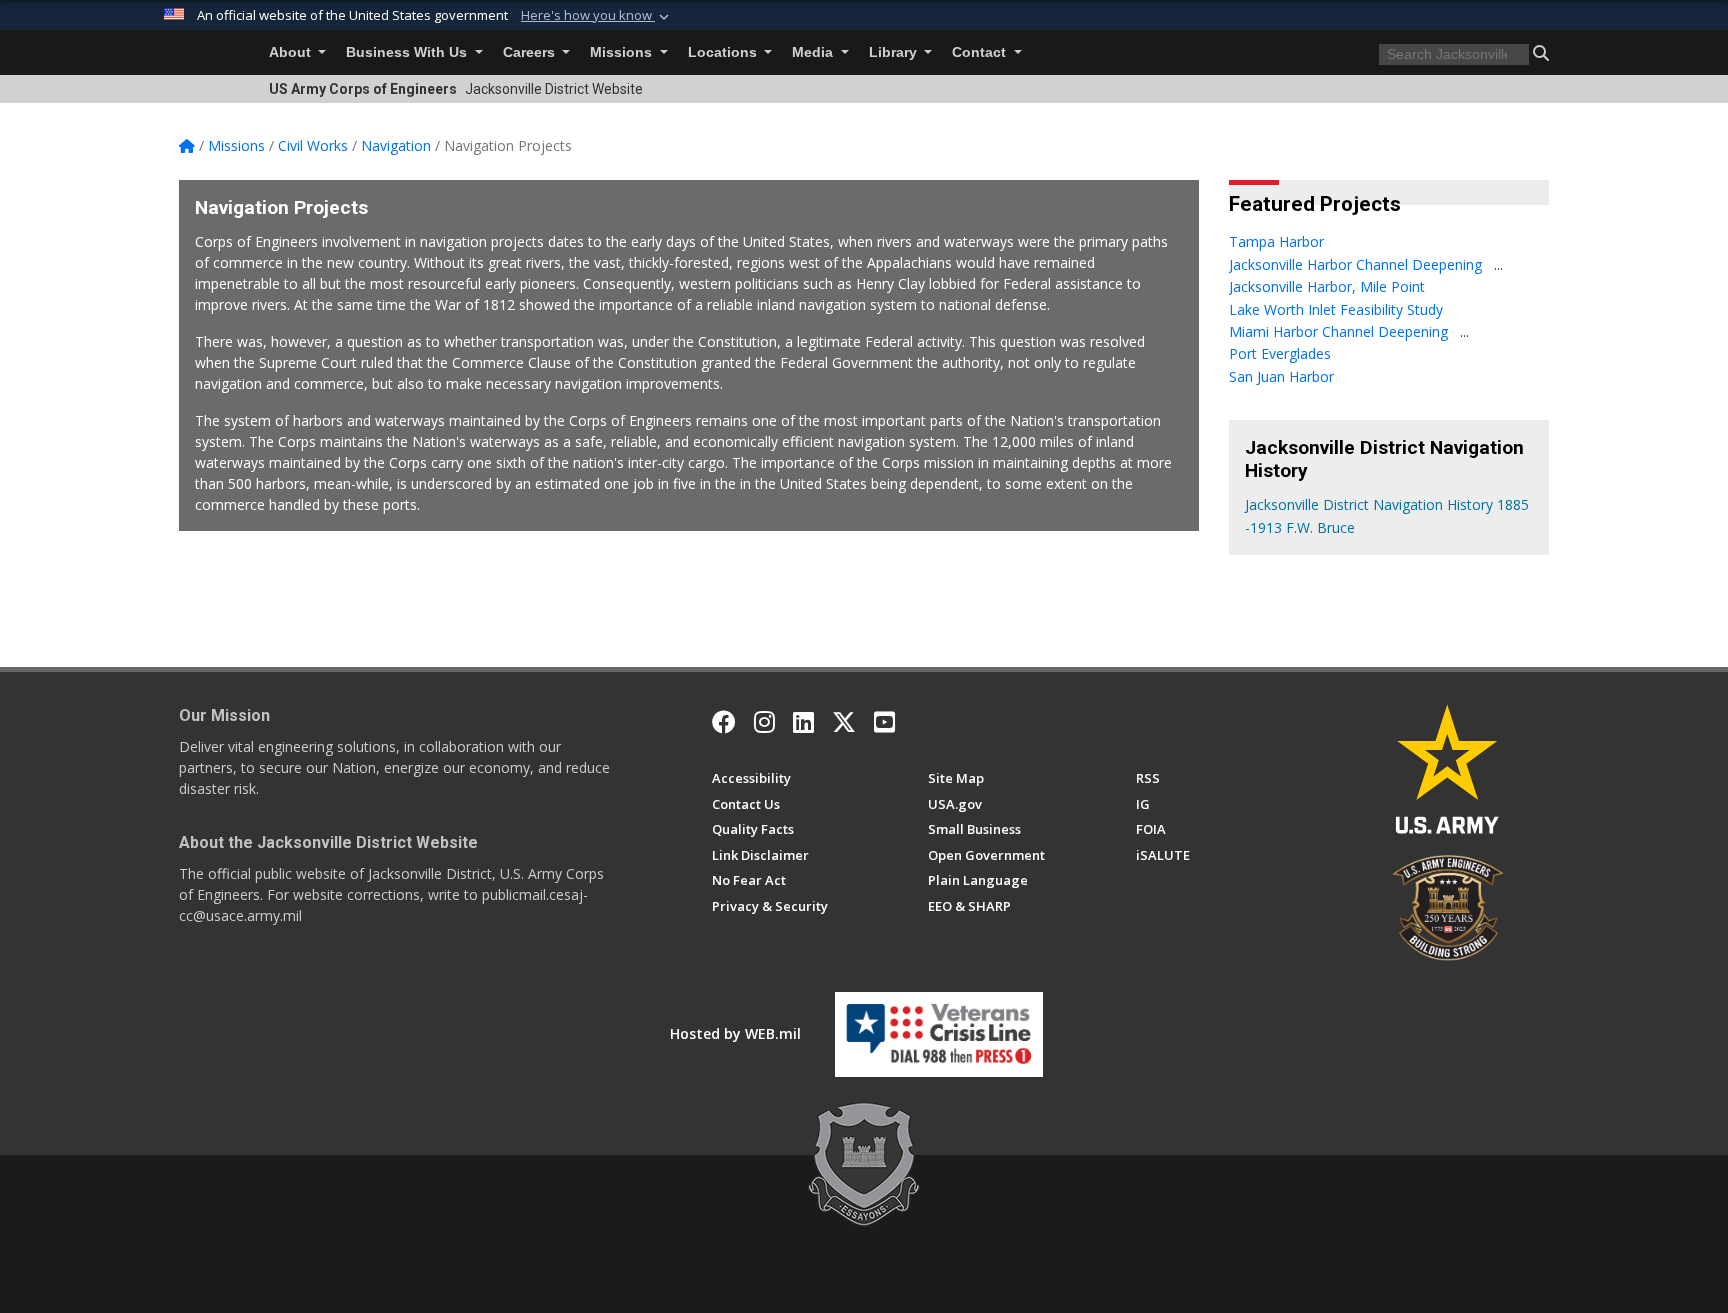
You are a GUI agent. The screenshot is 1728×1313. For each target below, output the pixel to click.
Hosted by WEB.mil (735, 1033)
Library (895, 52)
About (292, 52)
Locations (724, 52)
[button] (597, 16)
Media (814, 52)
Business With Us (408, 52)
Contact (981, 52)
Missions (623, 52)
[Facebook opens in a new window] (724, 722)
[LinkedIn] (803, 722)
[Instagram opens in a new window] (764, 722)
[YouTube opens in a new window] (884, 722)
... (1498, 264)
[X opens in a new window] (844, 722)
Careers (531, 52)
